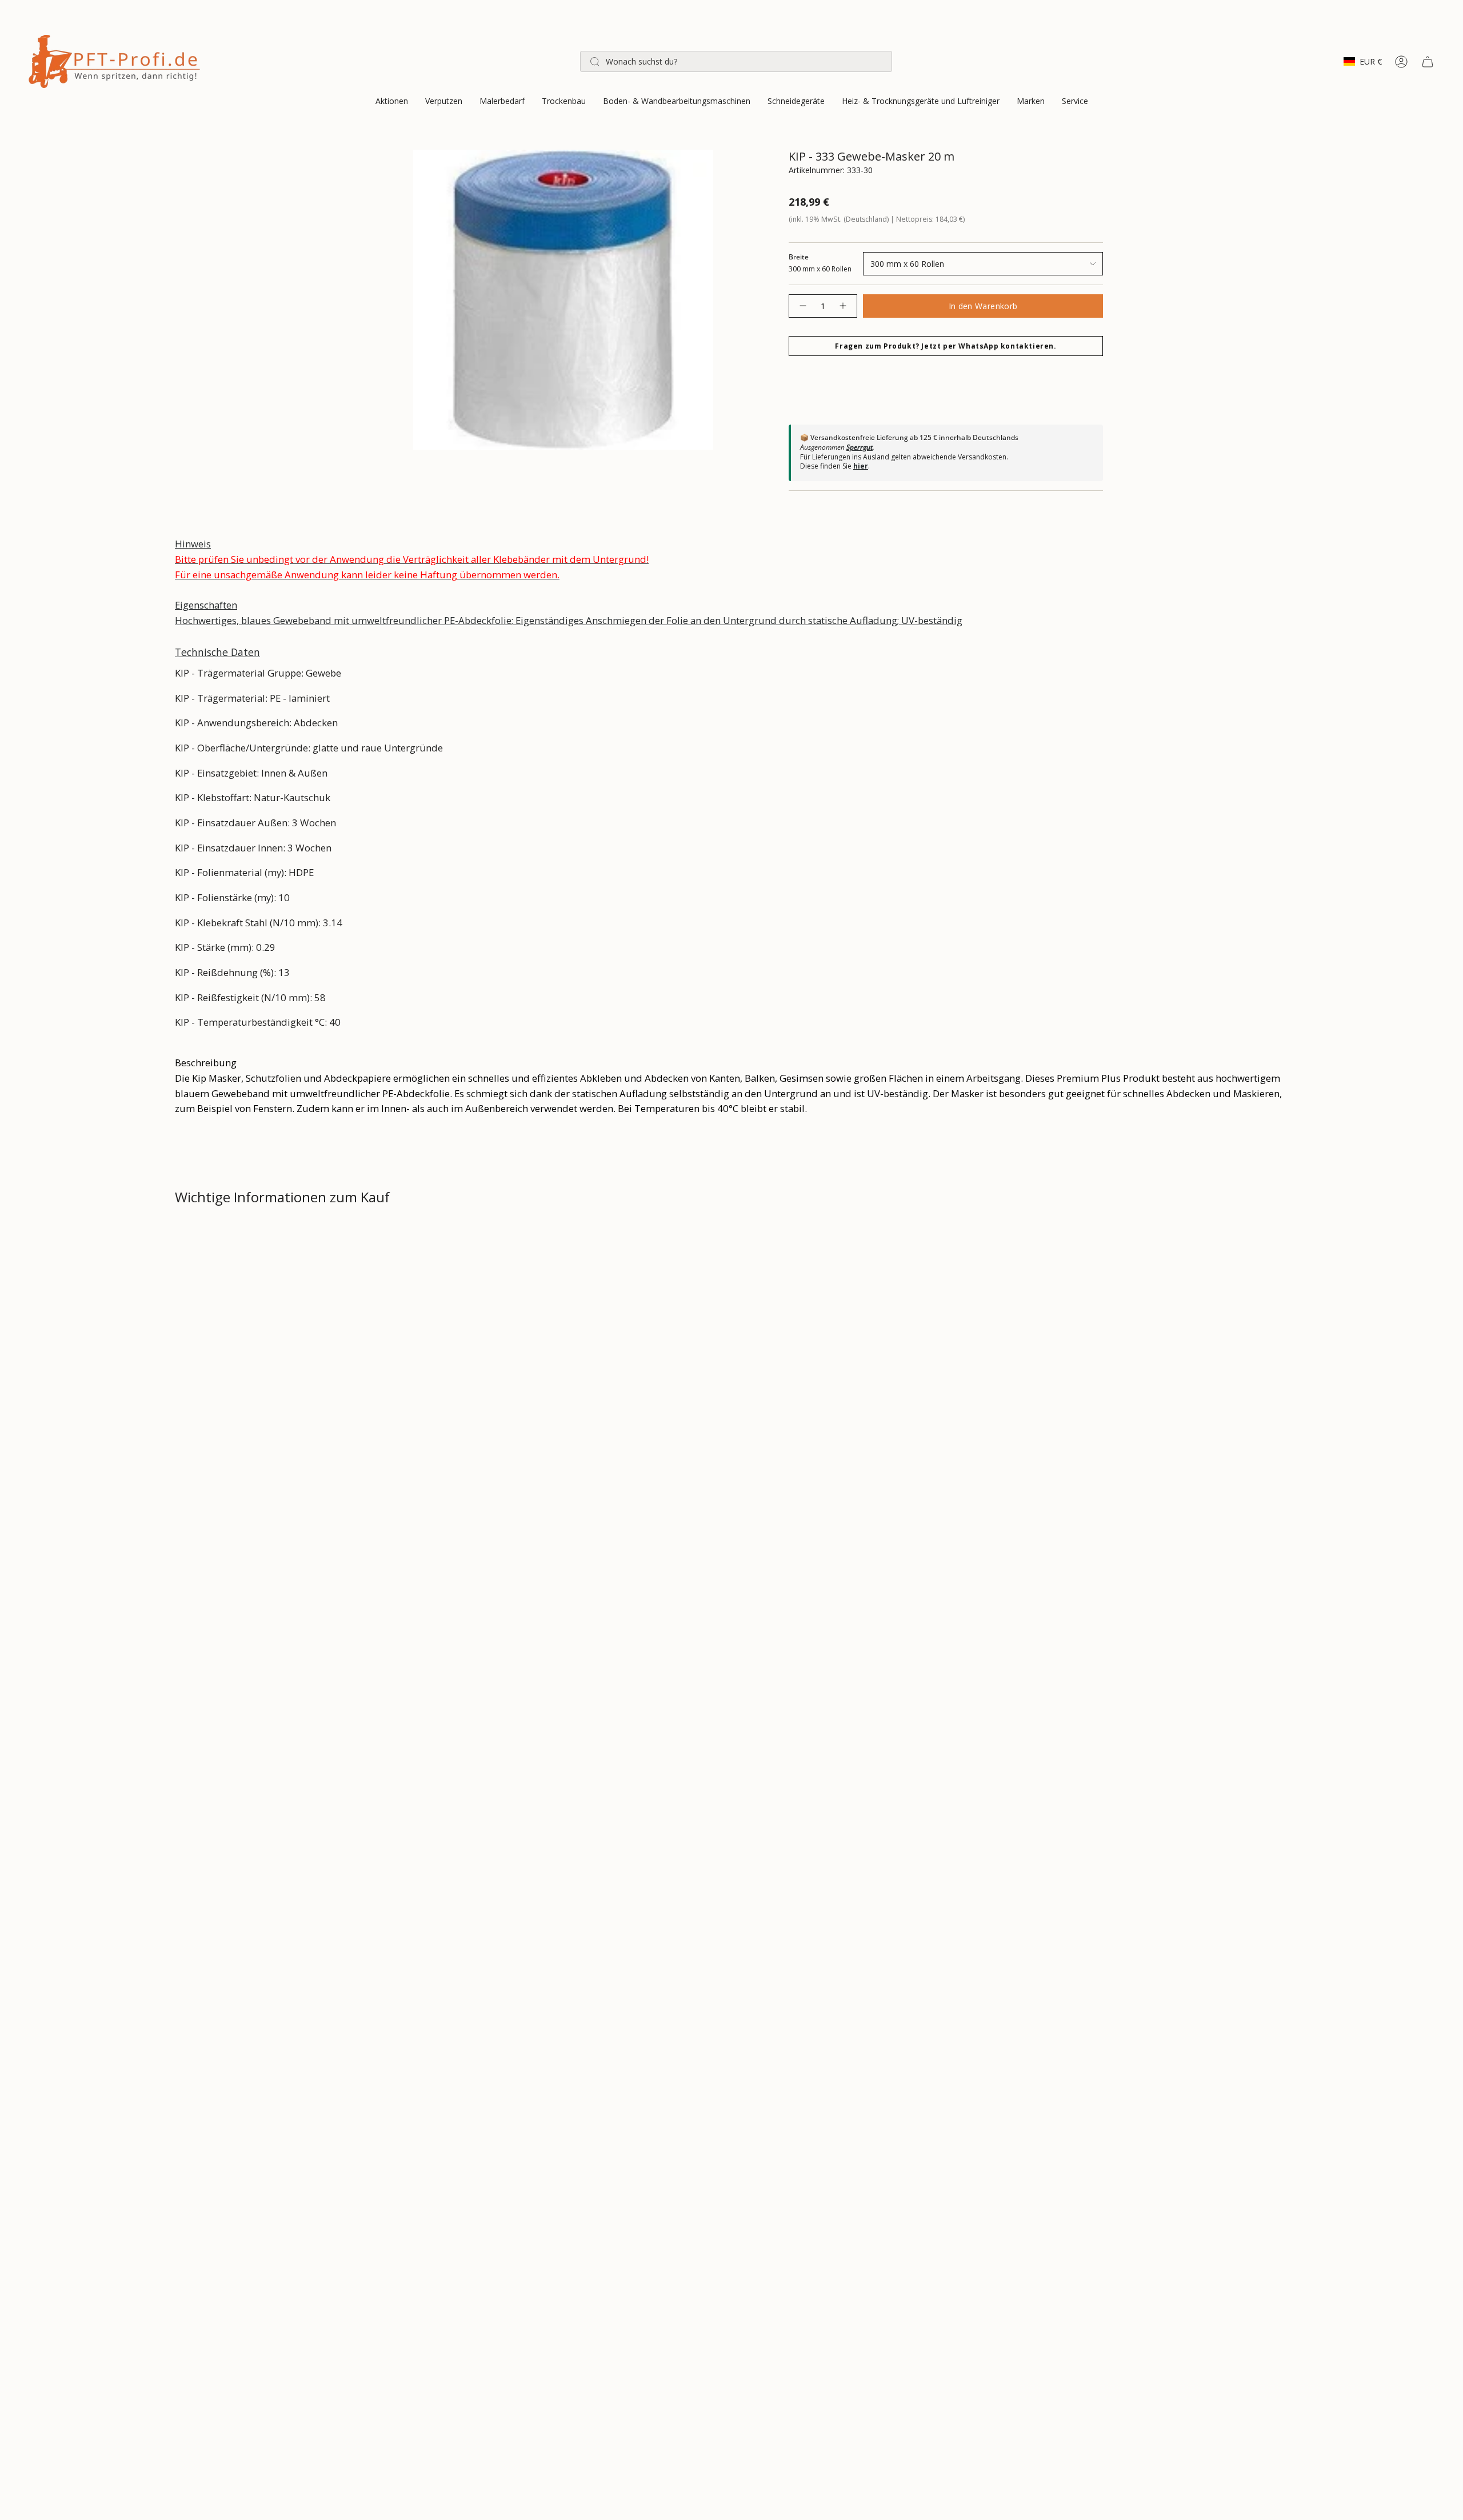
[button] (392, 102)
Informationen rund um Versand (259, 1238)
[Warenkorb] (1428, 62)
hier (861, 466)
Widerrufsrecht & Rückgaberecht (259, 1279)
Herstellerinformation (235, 1360)
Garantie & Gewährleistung (245, 1319)
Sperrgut (860, 447)
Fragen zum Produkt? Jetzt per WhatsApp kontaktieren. (946, 346)
